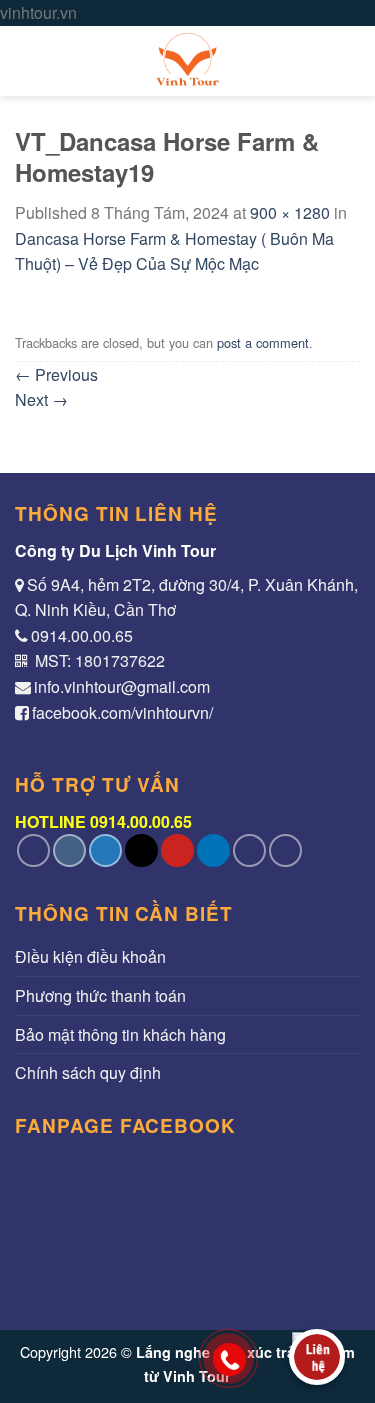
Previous (56, 374)
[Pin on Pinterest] (177, 850)
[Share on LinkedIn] (213, 850)
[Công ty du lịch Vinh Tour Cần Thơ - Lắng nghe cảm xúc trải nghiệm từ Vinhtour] (188, 61)
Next (41, 399)
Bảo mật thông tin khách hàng (120, 1034)
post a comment (263, 342)
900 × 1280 (290, 212)
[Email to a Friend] (141, 850)
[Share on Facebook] (69, 850)
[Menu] (27, 60)
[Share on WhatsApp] (33, 850)
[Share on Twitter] (105, 850)
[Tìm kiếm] (350, 60)
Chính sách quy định (88, 1072)
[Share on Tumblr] (249, 850)
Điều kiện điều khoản (90, 956)
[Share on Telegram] (285, 850)
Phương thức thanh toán (100, 995)
